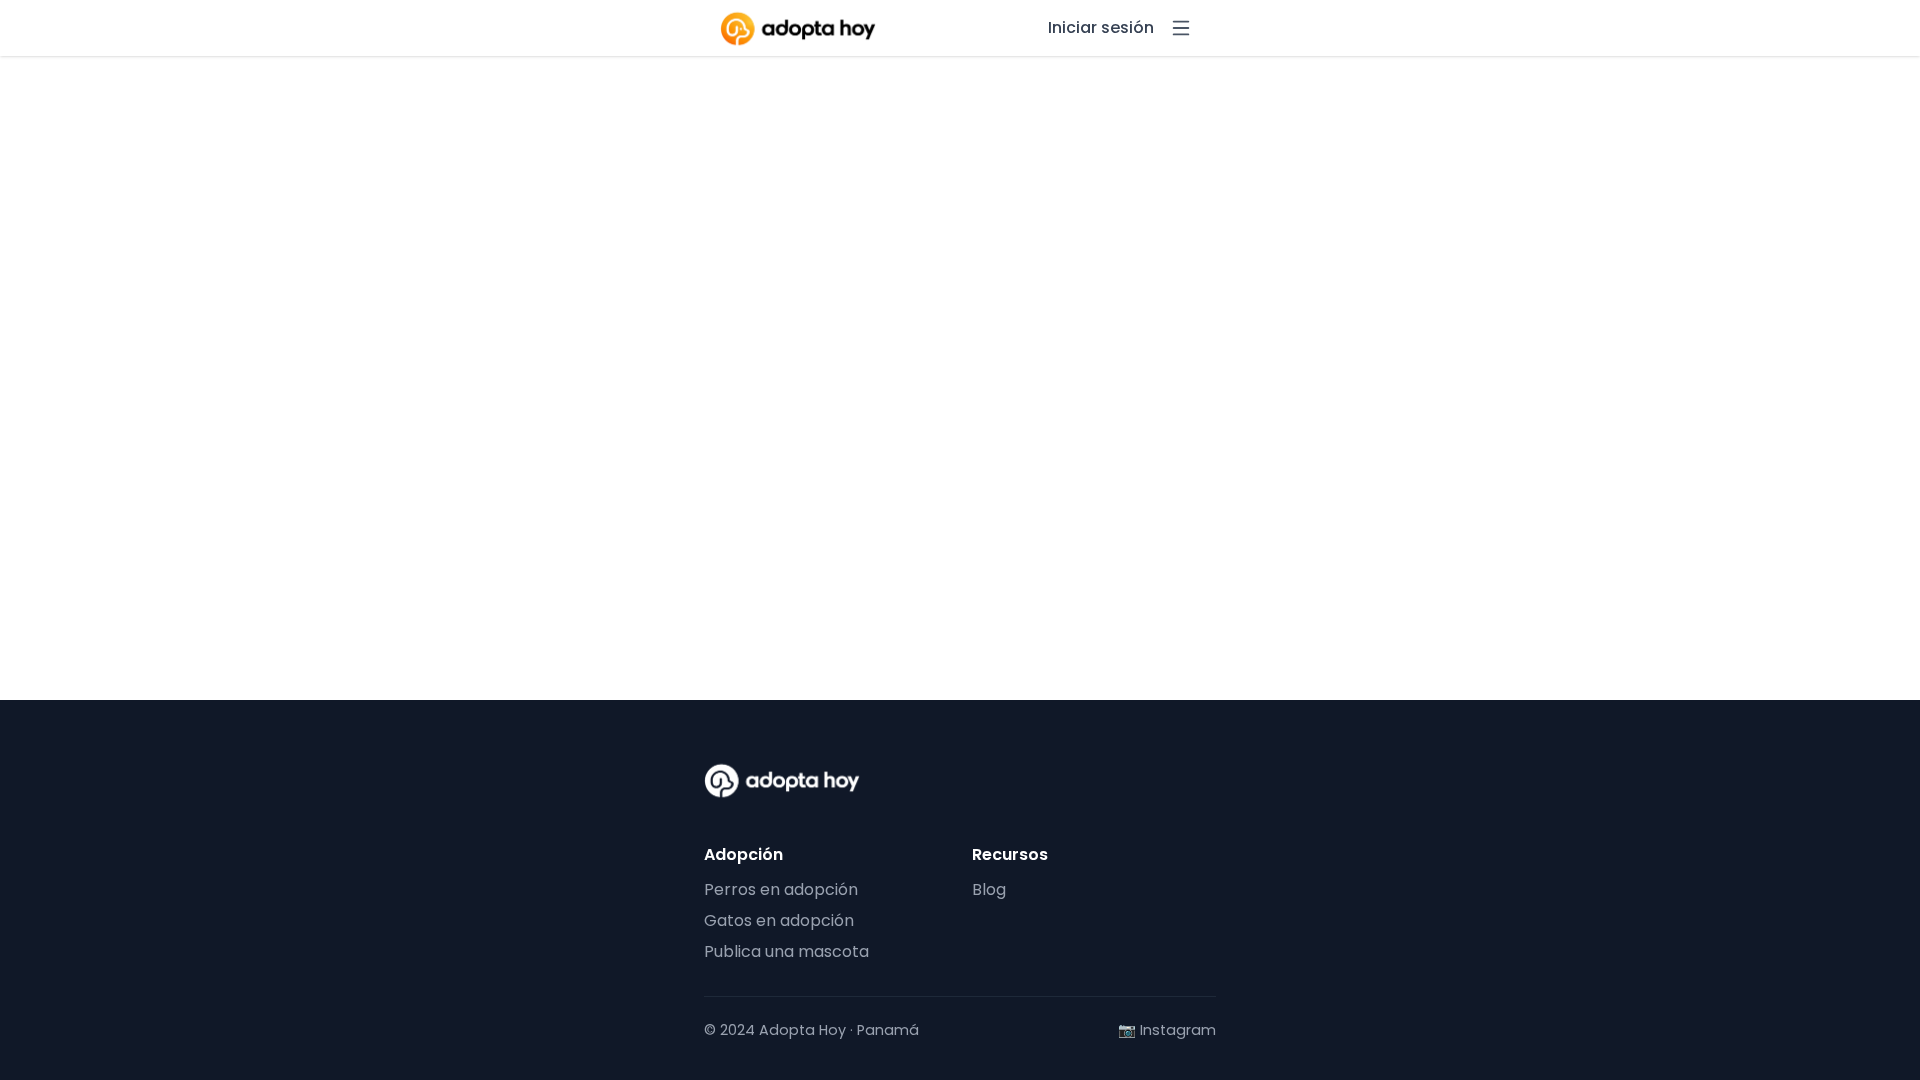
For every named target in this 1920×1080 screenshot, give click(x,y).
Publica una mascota (786, 951)
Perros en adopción (781, 889)
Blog (989, 889)
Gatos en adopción (779, 920)
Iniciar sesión (1101, 28)
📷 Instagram (1167, 1030)
